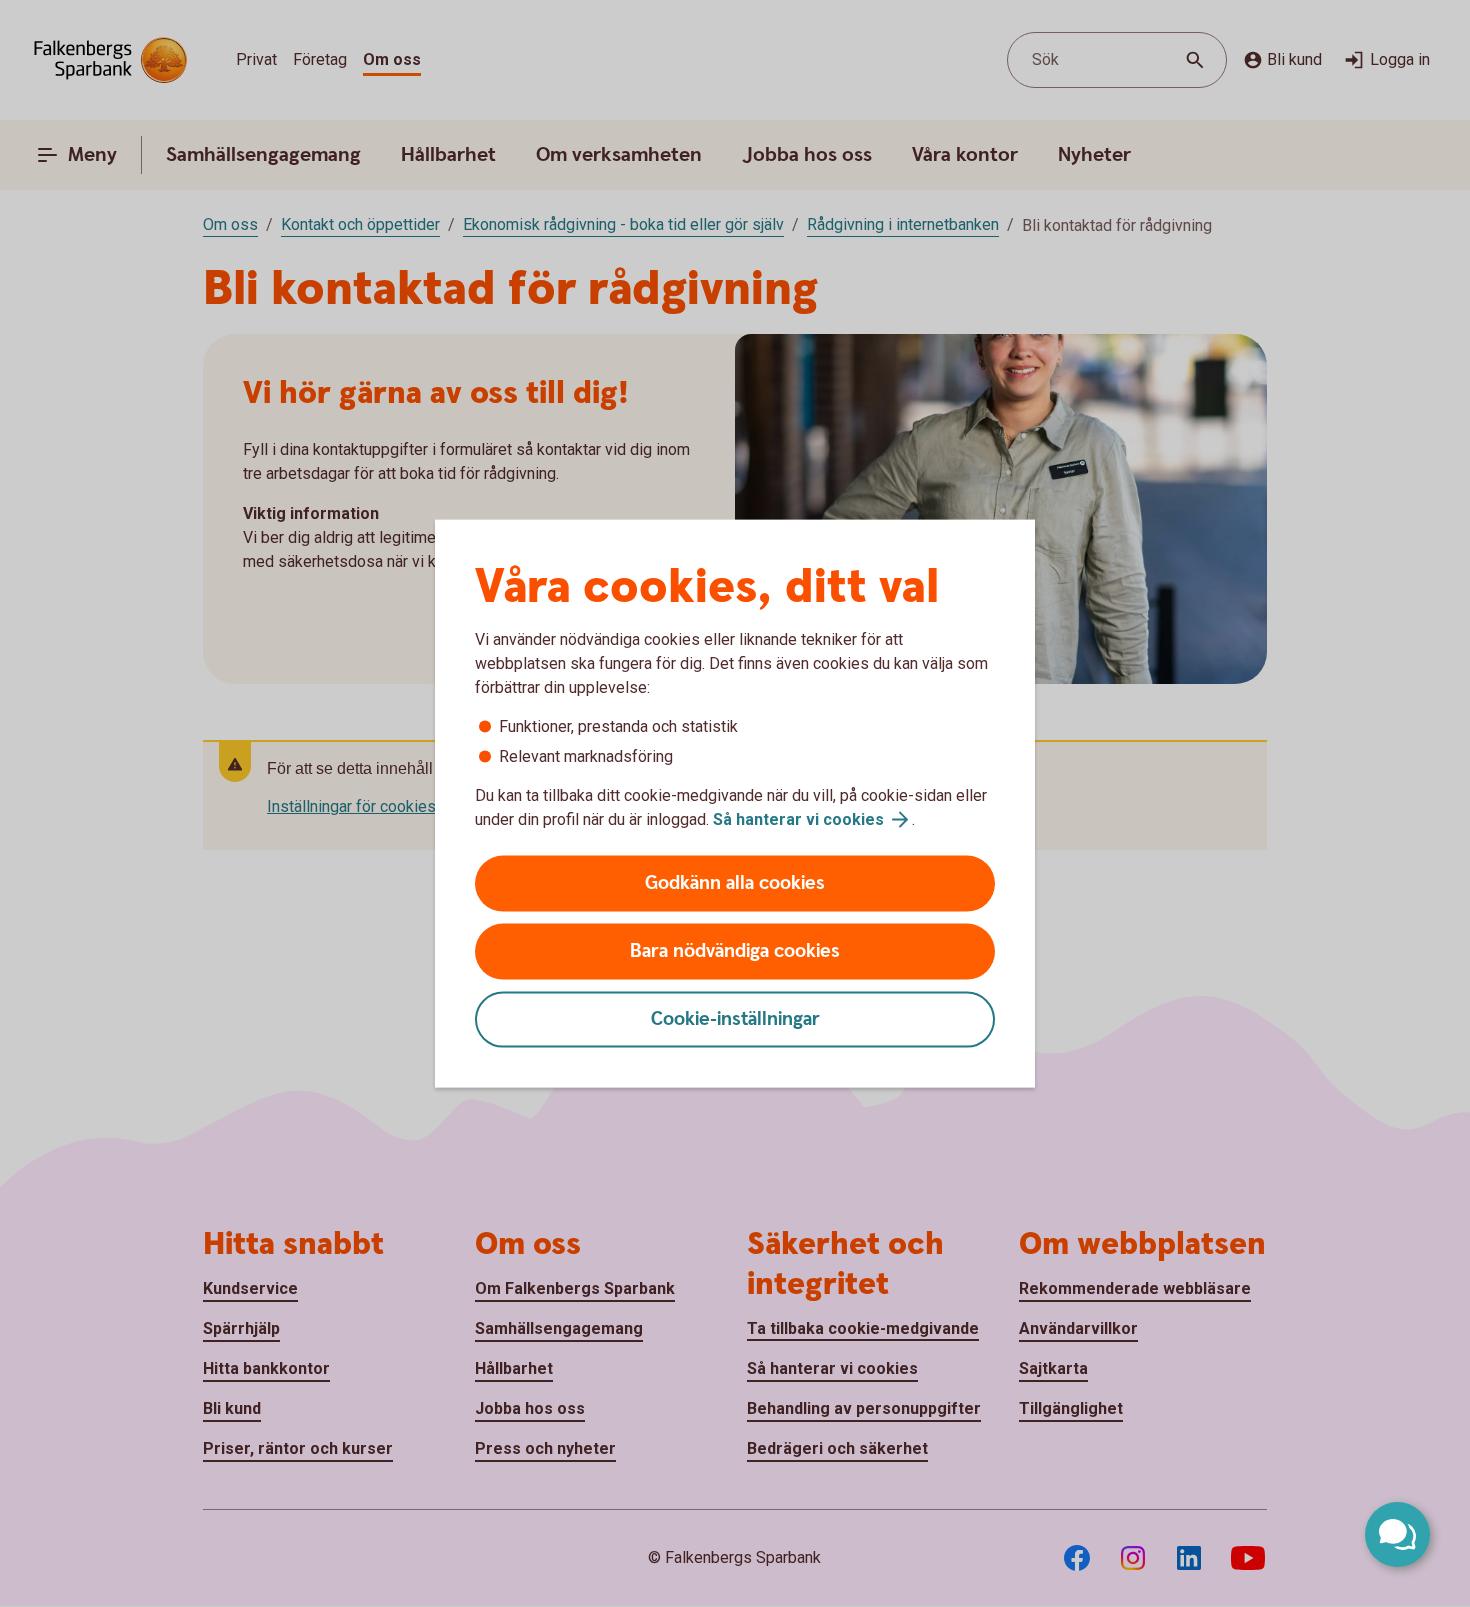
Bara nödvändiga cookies (735, 951)
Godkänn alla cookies (735, 883)
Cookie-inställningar (735, 1019)
